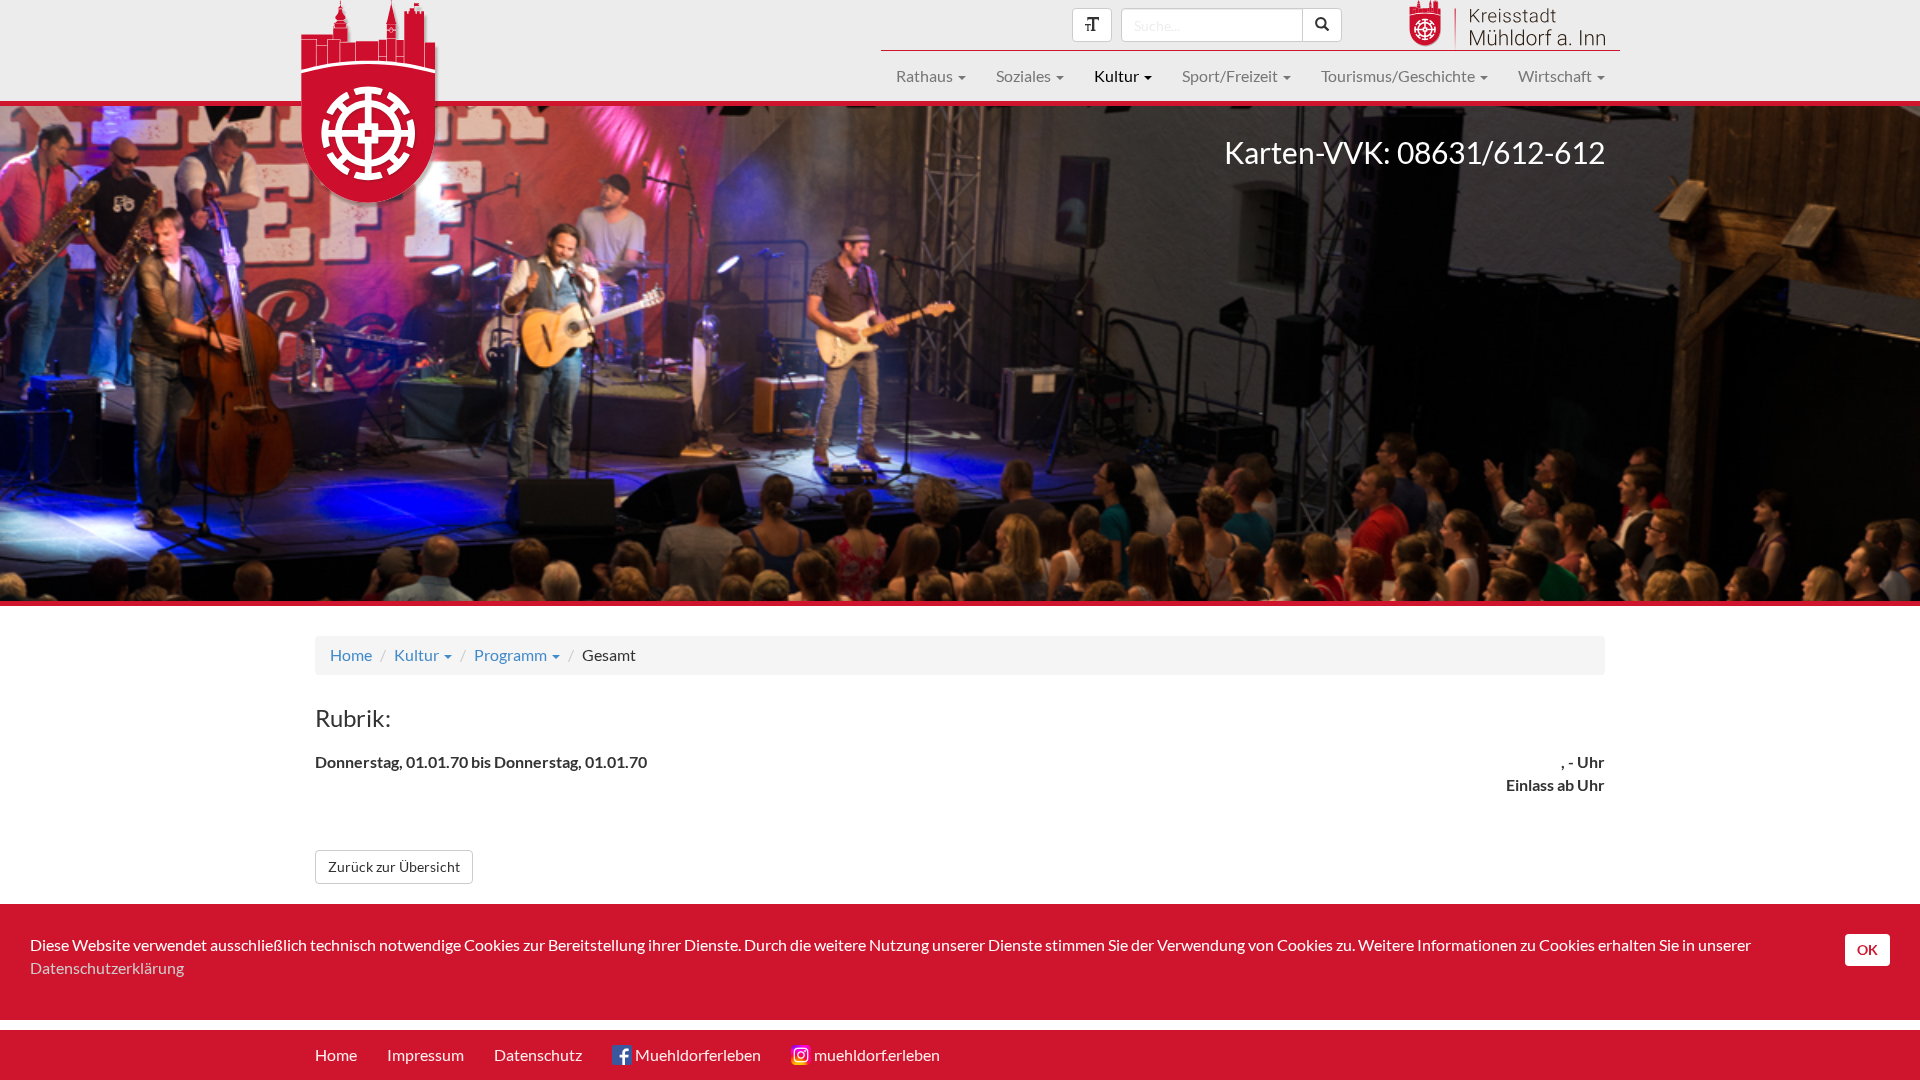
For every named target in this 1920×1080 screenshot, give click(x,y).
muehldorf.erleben (875, 1054)
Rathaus (926, 75)
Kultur (1118, 75)
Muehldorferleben (696, 1054)
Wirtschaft (1556, 75)
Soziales (1025, 75)
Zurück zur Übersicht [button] (394, 866)
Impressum (425, 1054)
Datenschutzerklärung (107, 967)
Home (351, 654)
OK (1867, 949)
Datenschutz (538, 1054)
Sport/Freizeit (1231, 75)
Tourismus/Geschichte (1399, 75)
